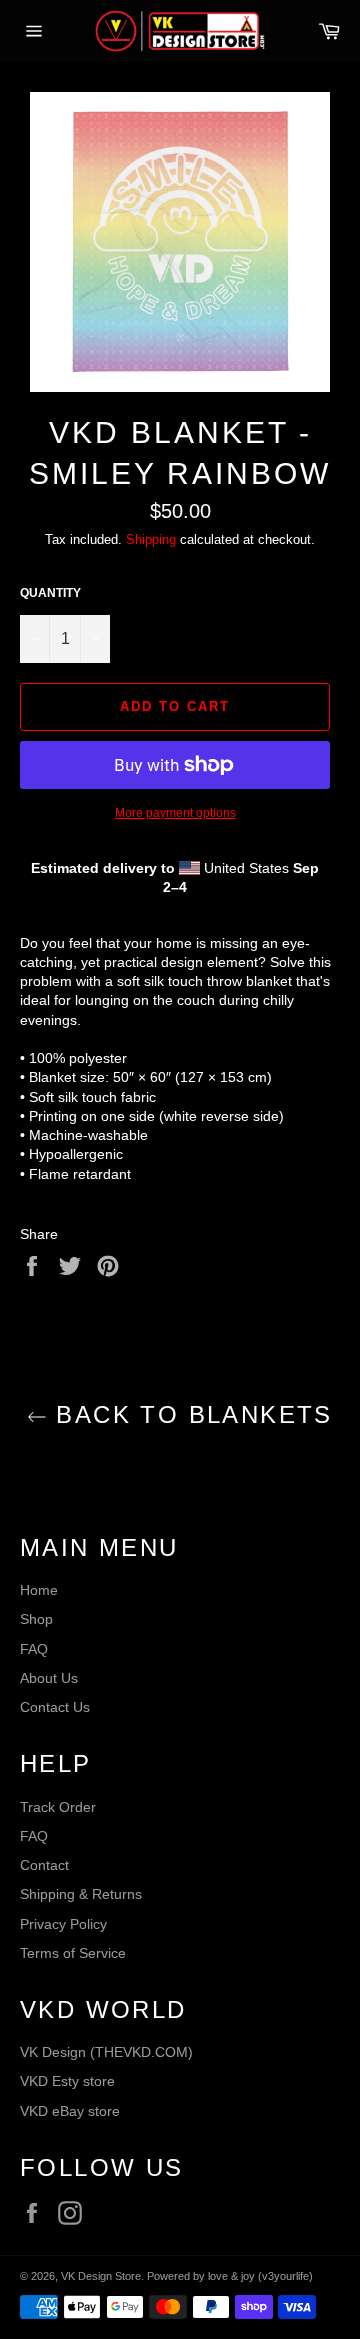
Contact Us (55, 1707)
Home (39, 1590)
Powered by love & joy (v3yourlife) (230, 2276)
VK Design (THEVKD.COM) (106, 2052)
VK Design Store (101, 2276)
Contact (44, 1865)
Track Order (58, 1807)
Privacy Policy (63, 1924)
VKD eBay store (70, 2111)
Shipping (151, 539)
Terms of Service (73, 1953)
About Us (49, 1678)
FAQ (34, 1649)
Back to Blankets (190, 1414)
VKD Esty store (67, 2081)
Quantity (50, 593)
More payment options (175, 813)
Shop (36, 1619)
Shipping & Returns (81, 1894)
